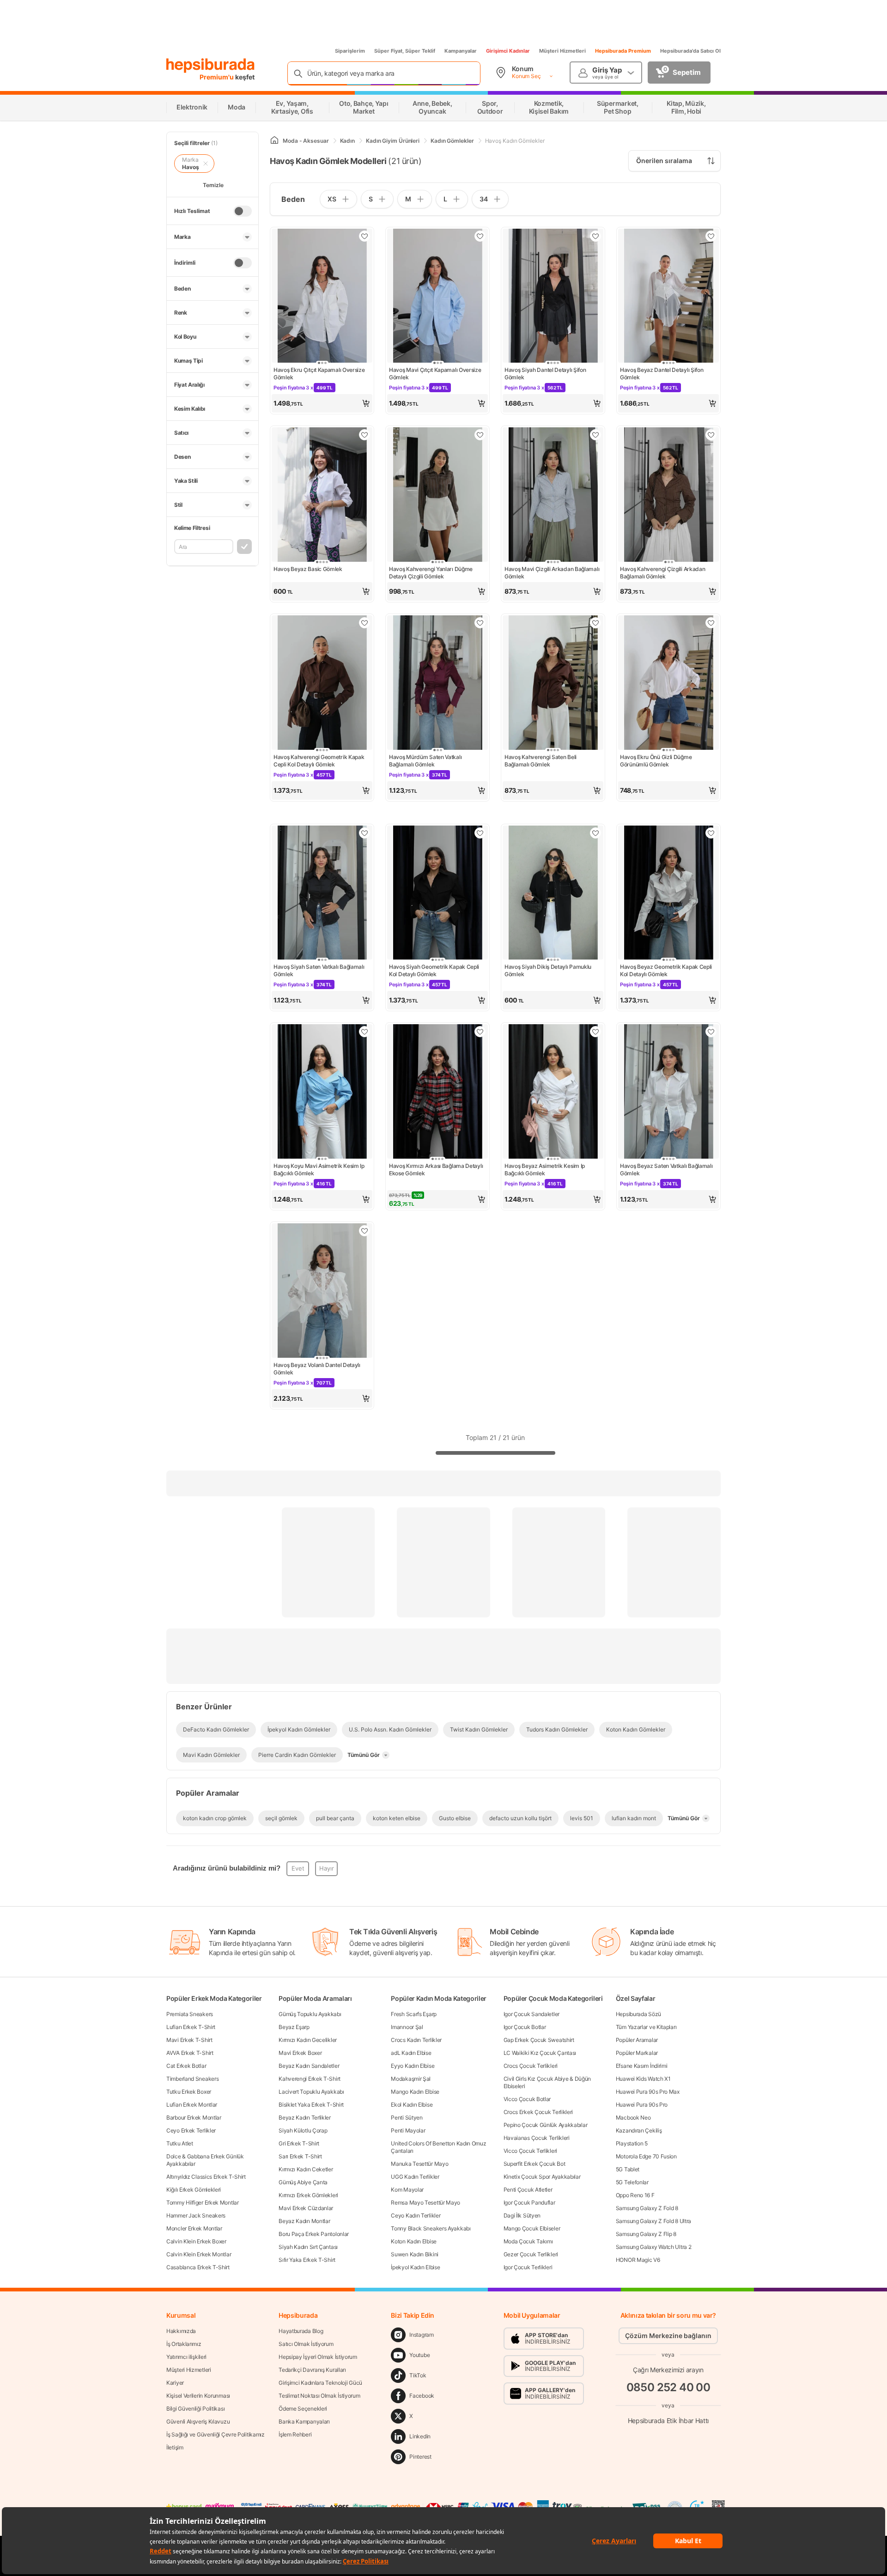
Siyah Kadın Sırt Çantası (308, 2247)
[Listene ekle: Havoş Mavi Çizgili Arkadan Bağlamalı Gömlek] (595, 435)
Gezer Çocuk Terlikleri (531, 2254)
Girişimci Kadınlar (508, 51)
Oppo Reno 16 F (635, 2195)
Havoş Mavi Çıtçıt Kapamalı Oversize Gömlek (435, 374)
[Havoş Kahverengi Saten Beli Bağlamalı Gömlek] (553, 683)
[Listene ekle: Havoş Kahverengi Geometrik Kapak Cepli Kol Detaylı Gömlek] (365, 623)
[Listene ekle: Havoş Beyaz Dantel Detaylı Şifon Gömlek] (711, 236)
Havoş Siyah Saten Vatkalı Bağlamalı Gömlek (319, 970)
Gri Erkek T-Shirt (299, 2143)
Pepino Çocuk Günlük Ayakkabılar (546, 2125)
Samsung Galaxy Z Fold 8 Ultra (653, 2221)
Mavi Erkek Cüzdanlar (306, 2208)
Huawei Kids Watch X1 (643, 2079)
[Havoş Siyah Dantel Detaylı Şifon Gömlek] (553, 297)
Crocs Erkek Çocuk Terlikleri (538, 2112)
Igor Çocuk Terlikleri (528, 2267)
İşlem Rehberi (295, 2434)
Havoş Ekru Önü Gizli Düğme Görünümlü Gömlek (656, 761)
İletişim (175, 2447)
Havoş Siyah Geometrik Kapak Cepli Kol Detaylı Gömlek (434, 970)
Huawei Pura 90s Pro (642, 2105)
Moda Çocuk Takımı (528, 2241)
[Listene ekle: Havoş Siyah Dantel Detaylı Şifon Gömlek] (595, 236)
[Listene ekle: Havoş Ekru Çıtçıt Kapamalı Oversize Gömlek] (365, 236)
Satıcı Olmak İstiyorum (306, 2344)
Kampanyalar (461, 51)
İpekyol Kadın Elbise (415, 2267)
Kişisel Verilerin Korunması (198, 2396)
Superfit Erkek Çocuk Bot (535, 2164)
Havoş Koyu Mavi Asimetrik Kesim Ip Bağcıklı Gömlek (319, 1170)
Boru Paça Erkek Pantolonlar (314, 2234)
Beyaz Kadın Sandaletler (309, 2066)
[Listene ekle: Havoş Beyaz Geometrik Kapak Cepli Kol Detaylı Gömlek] (711, 833)
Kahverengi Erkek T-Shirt (310, 2079)
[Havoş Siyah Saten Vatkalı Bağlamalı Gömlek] (322, 894)
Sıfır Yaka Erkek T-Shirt (307, 2260)
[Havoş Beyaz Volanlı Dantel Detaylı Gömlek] (322, 1291)
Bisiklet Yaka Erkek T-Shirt (311, 2105)
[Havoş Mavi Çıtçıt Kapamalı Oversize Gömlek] (437, 297)
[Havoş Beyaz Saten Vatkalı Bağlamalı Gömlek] (668, 1092)
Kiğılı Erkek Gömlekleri (194, 2190)
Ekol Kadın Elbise (412, 2105)
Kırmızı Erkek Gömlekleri (308, 2195)
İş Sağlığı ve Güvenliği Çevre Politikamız (216, 2434)
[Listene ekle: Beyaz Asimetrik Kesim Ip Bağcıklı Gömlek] (595, 1032)
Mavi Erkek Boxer (300, 2053)
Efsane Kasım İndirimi (642, 2066)
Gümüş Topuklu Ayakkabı (310, 2014)
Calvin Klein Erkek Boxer (196, 2241)
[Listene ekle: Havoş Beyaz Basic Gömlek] (365, 435)
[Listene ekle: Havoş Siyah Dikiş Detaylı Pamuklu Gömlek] (595, 833)
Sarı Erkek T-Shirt (300, 2156)
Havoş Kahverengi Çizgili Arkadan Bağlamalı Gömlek (662, 573)
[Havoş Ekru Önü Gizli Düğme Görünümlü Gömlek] (668, 683)
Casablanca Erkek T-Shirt (198, 2267)
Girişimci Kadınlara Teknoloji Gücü (320, 2383)
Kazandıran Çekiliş (639, 2130)
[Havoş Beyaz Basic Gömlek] (322, 495)
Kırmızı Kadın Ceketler (306, 2169)
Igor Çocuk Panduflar (529, 2202)
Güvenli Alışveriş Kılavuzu (198, 2421)
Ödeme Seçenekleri (303, 2409)
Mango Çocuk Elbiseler (532, 2228)
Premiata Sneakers (190, 2014)
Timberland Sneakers (192, 2079)
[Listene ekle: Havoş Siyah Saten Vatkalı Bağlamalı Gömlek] (365, 833)
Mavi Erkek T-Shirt (189, 2040)
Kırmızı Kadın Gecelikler (308, 2040)
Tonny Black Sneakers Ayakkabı (431, 2228)
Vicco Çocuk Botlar (527, 2099)
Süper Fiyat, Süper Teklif (405, 51)
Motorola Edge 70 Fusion (646, 2156)
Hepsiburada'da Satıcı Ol (690, 51)
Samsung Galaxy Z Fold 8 (647, 2208)
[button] (322, 403)
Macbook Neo (633, 2117)
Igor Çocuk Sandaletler (532, 2014)
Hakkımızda (181, 2331)
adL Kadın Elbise (411, 2053)
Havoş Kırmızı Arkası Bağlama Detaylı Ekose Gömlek (436, 1170)
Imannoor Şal (407, 2027)
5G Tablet (628, 2169)
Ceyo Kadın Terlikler (416, 2215)
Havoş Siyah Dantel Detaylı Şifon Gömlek (545, 374)
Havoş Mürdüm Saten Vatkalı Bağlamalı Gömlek (425, 761)
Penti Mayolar (408, 2130)
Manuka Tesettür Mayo (419, 2164)
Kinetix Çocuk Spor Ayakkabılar (542, 2177)
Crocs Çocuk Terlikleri (531, 2066)
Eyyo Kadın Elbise (413, 2066)
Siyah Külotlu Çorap (303, 2130)
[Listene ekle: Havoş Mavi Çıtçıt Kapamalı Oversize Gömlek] (480, 236)
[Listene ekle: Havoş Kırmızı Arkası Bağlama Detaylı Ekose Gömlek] (480, 1032)
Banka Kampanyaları (304, 2421)
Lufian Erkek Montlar (192, 2105)
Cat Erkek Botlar (186, 2066)
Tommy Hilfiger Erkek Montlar (203, 2202)
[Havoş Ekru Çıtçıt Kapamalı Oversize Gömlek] (322, 297)
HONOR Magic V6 (638, 2260)
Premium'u (217, 77)
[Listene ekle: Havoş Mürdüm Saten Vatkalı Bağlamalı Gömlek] (480, 623)
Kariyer (175, 2383)
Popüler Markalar (637, 2053)
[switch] (243, 211)
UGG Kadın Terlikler (415, 2177)
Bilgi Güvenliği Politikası (195, 2409)
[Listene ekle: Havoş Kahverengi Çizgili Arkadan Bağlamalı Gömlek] (711, 435)
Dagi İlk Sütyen (522, 2215)
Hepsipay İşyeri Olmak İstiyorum (318, 2357)
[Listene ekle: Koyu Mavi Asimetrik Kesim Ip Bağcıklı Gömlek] (365, 1032)
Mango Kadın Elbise (415, 2092)
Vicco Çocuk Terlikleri (530, 2151)
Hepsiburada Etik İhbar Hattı (668, 2420)
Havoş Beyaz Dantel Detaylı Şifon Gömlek (662, 374)
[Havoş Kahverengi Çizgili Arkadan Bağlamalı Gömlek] (668, 495)
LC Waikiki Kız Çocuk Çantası (540, 2053)
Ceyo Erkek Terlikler (191, 2130)
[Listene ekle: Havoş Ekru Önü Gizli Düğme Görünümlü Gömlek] (711, 623)
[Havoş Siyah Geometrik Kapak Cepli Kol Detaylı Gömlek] (437, 894)
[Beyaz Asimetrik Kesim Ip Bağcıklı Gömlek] (553, 1092)
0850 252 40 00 (668, 2387)
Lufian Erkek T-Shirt (191, 2027)
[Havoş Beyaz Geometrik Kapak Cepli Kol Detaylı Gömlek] (668, 894)
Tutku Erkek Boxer (189, 2092)
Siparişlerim (350, 51)
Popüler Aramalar (637, 2040)
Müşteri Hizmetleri (562, 51)
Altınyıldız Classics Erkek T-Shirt (206, 2177)
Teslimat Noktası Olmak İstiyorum (319, 2396)
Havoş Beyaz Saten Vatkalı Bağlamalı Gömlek (666, 1170)
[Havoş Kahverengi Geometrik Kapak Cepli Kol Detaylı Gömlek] (322, 683)
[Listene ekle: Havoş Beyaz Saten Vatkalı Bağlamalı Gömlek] (711, 1032)
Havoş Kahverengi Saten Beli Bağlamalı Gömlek (541, 761)
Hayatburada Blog (301, 2331)
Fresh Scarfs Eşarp (414, 2014)
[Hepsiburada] (210, 66)
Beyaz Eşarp (294, 2027)
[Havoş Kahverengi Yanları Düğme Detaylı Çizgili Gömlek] (437, 495)
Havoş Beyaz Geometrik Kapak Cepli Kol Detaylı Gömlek (666, 970)
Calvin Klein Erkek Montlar (199, 2254)
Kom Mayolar (407, 2190)
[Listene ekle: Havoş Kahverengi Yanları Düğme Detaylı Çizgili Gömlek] (480, 435)
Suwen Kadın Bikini (415, 2254)
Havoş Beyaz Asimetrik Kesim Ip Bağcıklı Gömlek (545, 1170)
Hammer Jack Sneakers (196, 2215)
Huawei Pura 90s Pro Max (648, 2092)
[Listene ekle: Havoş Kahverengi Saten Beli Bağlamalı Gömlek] (595, 623)
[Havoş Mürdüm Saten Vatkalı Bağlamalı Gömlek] (437, 683)
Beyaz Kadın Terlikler (305, 2117)
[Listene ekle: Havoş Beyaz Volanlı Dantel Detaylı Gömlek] (365, 1231)
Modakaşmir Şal (411, 2079)
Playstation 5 (632, 2143)
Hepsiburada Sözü (638, 2014)
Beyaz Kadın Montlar (304, 2221)
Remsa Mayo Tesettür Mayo (425, 2202)
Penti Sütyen (407, 2117)
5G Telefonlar (632, 2182)
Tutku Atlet (180, 2143)
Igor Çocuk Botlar (525, 2027)
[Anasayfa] (274, 141)
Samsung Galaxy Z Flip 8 (646, 2234)
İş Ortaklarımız (184, 2344)
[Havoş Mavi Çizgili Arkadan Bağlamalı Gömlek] (553, 495)
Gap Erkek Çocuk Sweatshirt (539, 2040)
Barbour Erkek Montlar (194, 2117)
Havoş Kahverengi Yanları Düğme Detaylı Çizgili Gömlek (431, 573)
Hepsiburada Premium (623, 51)
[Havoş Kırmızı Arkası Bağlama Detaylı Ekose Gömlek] (437, 1092)
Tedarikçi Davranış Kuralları (312, 2370)
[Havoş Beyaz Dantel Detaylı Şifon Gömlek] (668, 297)
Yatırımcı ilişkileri (186, 2357)
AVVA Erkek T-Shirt (190, 2053)
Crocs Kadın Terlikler (416, 2040)
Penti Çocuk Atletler (528, 2190)
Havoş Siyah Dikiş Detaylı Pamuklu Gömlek (548, 970)
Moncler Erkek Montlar (194, 2228)
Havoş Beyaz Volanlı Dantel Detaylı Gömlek (317, 1369)
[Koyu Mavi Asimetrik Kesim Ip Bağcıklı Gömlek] (322, 1092)
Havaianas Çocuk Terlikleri (537, 2138)
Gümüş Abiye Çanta (303, 2182)
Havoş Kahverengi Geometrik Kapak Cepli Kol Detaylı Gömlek (319, 761)
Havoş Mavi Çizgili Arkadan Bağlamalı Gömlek (552, 573)
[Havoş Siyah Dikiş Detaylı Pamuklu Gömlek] (553, 894)
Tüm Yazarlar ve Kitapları (646, 2027)
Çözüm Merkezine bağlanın (668, 2336)
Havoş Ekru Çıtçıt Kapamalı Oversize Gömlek (319, 374)
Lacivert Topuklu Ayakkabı (311, 2092)
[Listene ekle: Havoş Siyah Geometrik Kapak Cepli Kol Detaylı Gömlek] (480, 833)
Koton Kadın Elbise (414, 2241)
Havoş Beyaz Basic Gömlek (308, 569)
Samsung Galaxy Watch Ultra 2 (654, 2247)
